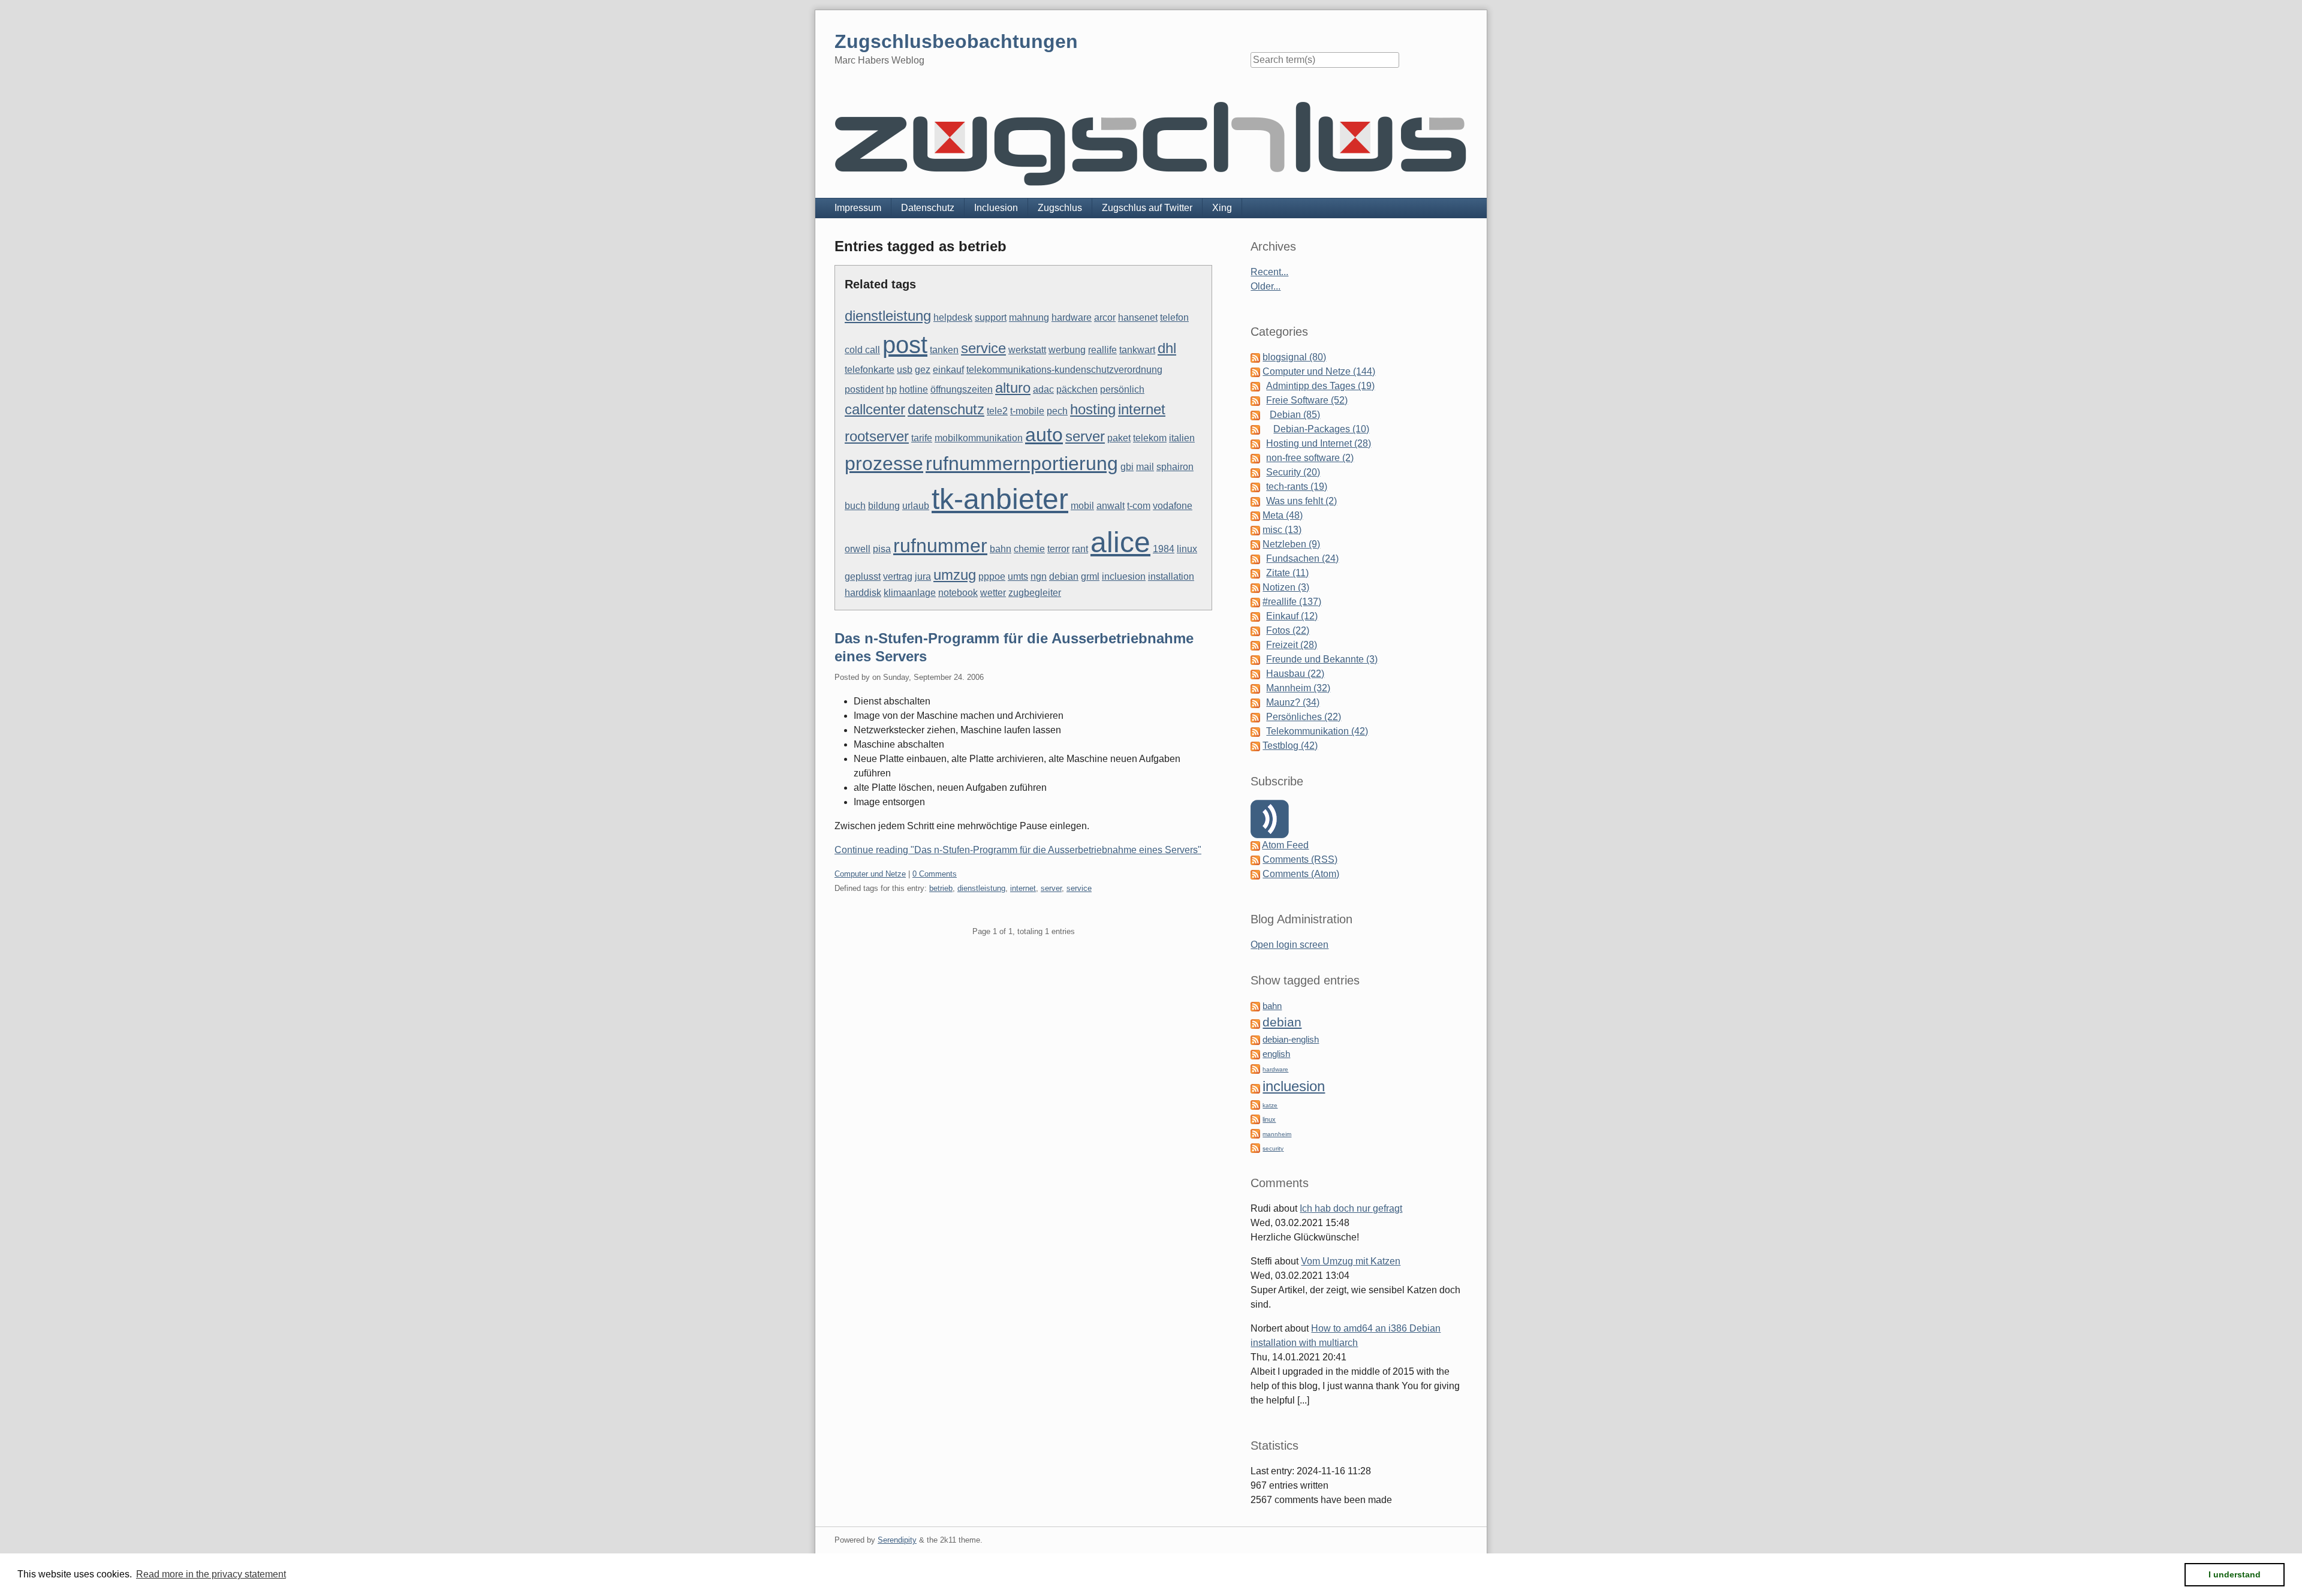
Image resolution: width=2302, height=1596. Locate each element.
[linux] (1255, 1118)
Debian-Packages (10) (1321, 429)
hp (891, 389)
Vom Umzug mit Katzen (1351, 1261)
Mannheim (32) (1298, 688)
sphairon (1175, 467)
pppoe (992, 576)
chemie (1029, 549)
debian (1064, 576)
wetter (993, 593)
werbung (1067, 350)
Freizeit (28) (1292, 645)
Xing (1222, 208)
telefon (1174, 317)
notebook (958, 593)
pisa (882, 549)
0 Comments (935, 874)
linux (1187, 549)
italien (1182, 438)
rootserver (877, 436)
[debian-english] (1255, 1039)
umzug (955, 575)
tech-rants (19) (1297, 487)
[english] (1255, 1054)
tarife (922, 438)
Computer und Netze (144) (1319, 371)
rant (1080, 549)
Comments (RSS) (1300, 859)
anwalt (1111, 506)
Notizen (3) (1286, 587)
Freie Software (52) (1307, 400)
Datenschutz (928, 208)
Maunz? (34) (1293, 702)
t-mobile (1027, 411)
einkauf (948, 370)
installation (1171, 576)
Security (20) (1293, 472)
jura (923, 576)
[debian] (1255, 1023)
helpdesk (953, 317)
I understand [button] (2235, 1574)
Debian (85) (1295, 415)
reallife (1102, 350)
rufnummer (940, 546)
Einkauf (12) (1292, 616)
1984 (1164, 549)
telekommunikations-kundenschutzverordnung (1064, 370)
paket (1119, 438)
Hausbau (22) (1295, 674)
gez (923, 370)
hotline (914, 389)
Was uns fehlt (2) (1301, 501)
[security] (1255, 1147)
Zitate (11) (1287, 573)
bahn (1001, 549)
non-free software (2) (1310, 458)
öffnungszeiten (962, 389)
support (991, 317)
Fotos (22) (1288, 630)
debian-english (1291, 1040)
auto (1044, 435)
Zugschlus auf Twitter (1147, 208)
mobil (1082, 506)
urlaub (916, 506)
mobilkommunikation (979, 438)
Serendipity (897, 1540)
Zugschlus (1060, 208)
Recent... (1269, 272)
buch (855, 506)
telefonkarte (870, 370)
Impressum (858, 208)
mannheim (1277, 1134)
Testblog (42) (1290, 746)
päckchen (1077, 389)
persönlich (1122, 389)
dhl (1167, 348)
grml (1090, 576)
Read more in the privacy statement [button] (211, 1574)
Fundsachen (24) (1302, 558)
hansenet (1138, 317)
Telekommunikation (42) (1317, 731)
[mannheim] (1255, 1133)
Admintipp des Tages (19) (1320, 386)
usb (905, 370)
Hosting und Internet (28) (1319, 443)
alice (1120, 542)
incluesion (1124, 576)
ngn (1039, 576)
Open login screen (1289, 945)
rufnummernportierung (1022, 463)
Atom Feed (1285, 845)
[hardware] (1255, 1068)
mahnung (1029, 317)
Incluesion (996, 208)
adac (1043, 389)
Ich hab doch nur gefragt (1351, 1208)
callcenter (875, 409)
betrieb (941, 888)
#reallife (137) (1292, 602)
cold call (862, 350)
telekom (1150, 438)
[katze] (1255, 1104)
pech (1057, 411)
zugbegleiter (1035, 593)
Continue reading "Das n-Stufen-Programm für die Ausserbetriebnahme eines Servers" (1018, 850)
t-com (1139, 506)
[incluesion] (1255, 1088)
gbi (1127, 467)
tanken (944, 350)
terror (1058, 549)
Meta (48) (1283, 515)
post (905, 345)
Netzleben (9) (1291, 544)
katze (1270, 1105)
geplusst (863, 576)
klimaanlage (910, 593)
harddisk (863, 593)
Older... (1266, 286)
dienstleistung (888, 316)
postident (864, 389)
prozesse (884, 463)
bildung (884, 506)
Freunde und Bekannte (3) (1322, 659)
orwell (858, 549)
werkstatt (1027, 350)
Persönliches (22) (1304, 717)
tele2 (997, 411)
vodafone (1173, 506)
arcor (1105, 317)
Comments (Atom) (1301, 874)
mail (1145, 467)
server (1085, 436)
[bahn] (1255, 1006)
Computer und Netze (870, 874)
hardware (1072, 317)
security (1273, 1148)
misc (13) (1282, 530)
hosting (1093, 409)
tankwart (1137, 350)
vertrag (898, 576)
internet (1142, 409)
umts (1018, 576)
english (1276, 1054)
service (983, 348)
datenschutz (946, 409)
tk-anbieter (1000, 499)
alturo (1013, 388)
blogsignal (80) (1294, 357)
